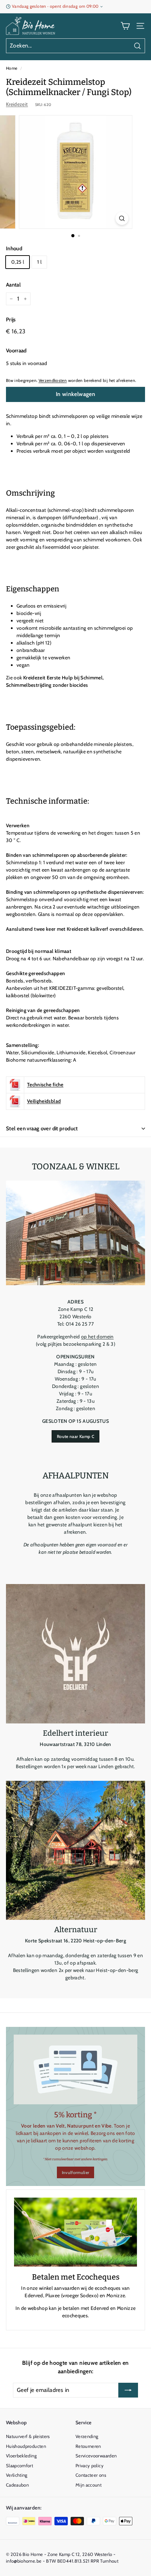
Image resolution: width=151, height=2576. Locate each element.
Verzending (87, 2436)
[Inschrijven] (128, 2390)
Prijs (11, 320)
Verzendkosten (53, 381)
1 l (39, 262)
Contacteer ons (91, 2475)
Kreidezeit (17, 104)
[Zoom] (122, 218)
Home (12, 68)
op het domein (97, 1337)
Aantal (13, 285)
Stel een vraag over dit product (42, 1129)
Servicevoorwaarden (96, 2456)
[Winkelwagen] (125, 26)
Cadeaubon (17, 2485)
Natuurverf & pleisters (28, 2436)
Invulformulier (76, 2172)
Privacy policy (90, 2465)
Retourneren (88, 2446)
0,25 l (18, 262)
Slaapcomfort (19, 2465)
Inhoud (14, 249)
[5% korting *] (75, 2069)
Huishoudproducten (26, 2446)
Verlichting (17, 2475)
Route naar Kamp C (75, 1436)
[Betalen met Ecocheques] (75, 2232)
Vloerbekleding (21, 2456)
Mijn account (88, 2485)
